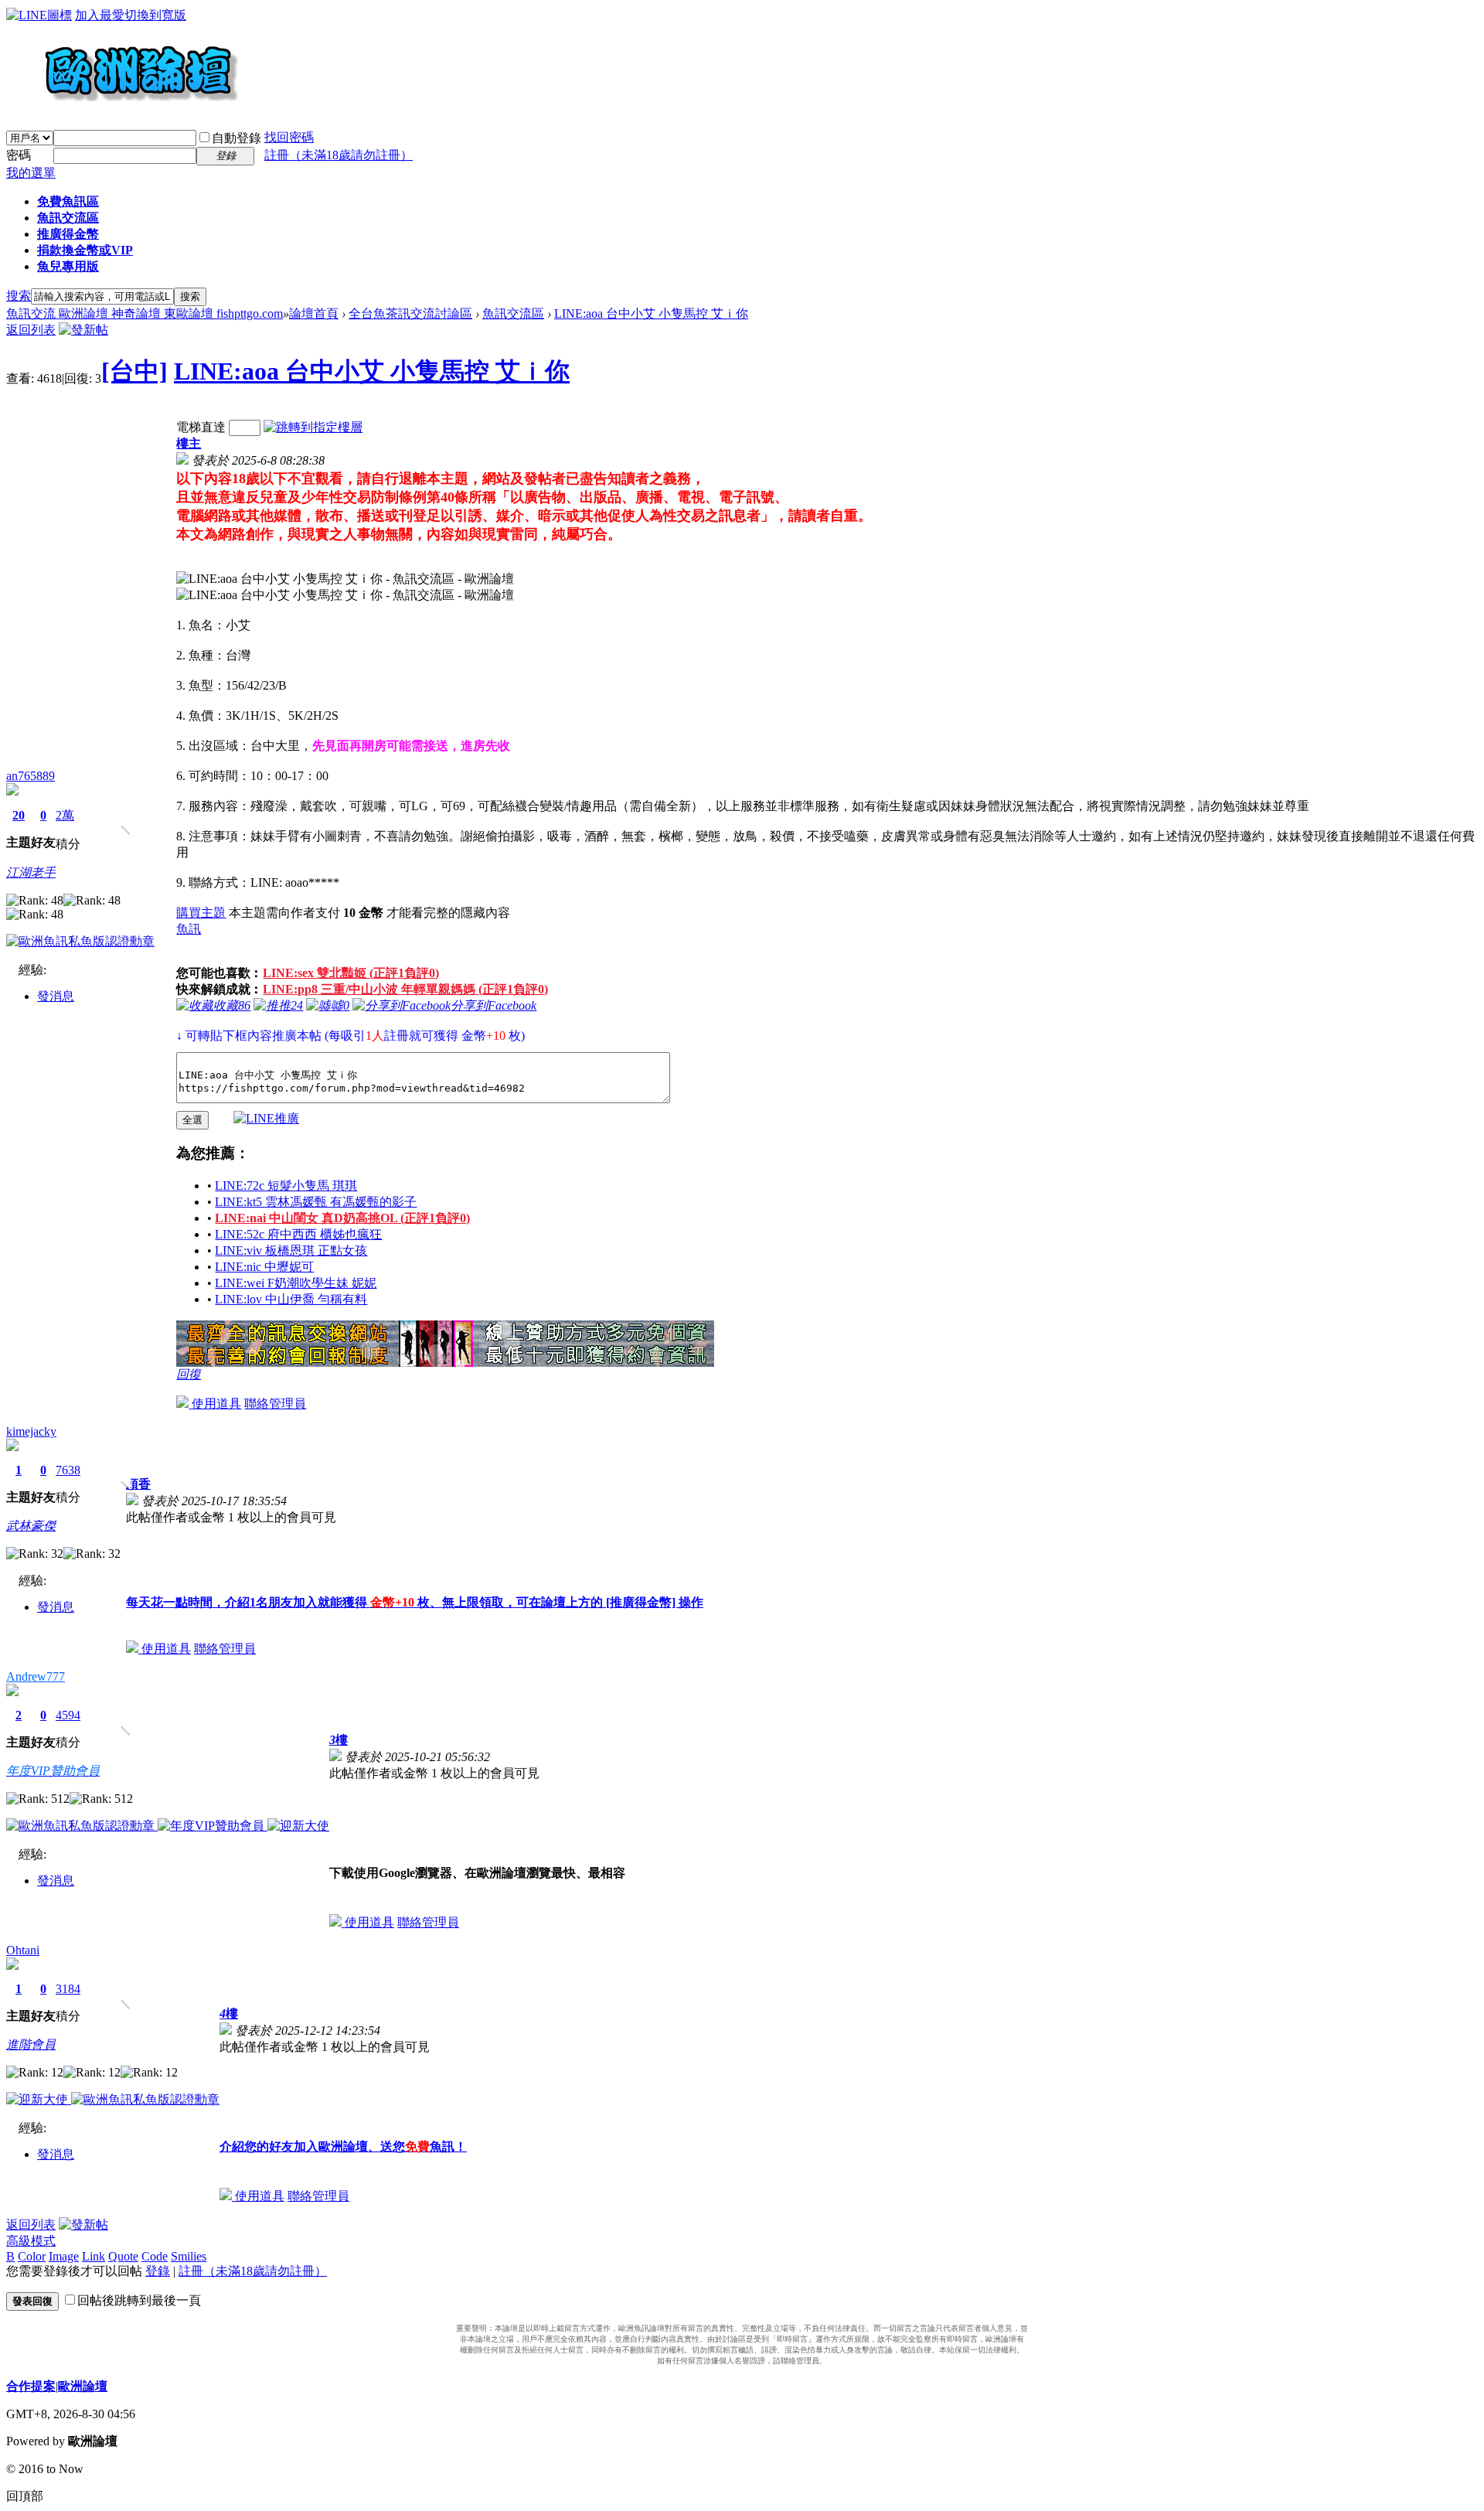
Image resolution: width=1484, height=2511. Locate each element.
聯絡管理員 (275, 1404)
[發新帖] (83, 330)
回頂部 (25, 2496)
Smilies (189, 2256)
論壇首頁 (314, 313)
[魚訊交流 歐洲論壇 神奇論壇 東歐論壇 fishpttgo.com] (123, 108)
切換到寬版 (155, 15)
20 (19, 815)
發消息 (56, 996)
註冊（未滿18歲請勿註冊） (253, 2271)
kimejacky (31, 1431)
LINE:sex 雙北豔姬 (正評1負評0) (351, 973)
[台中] (134, 371)
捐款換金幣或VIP (85, 250)
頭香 (138, 1484)
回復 (189, 1374)
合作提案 (31, 2386)
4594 (68, 1715)
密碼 (19, 155)
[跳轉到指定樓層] (313, 427)
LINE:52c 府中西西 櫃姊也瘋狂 (298, 1234)
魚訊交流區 (68, 218)
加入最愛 (100, 15)
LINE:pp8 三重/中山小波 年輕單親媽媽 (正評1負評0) (405, 989)
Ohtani (23, 1950)
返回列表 (31, 330)
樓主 (189, 443)
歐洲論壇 (83, 2386)
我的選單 (31, 173)
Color (32, 2256)
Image (64, 2256)
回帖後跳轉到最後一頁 (139, 2300)
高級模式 (31, 2241)
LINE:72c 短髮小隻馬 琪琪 (286, 1186)
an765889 (31, 776)
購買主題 (201, 913)
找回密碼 (289, 137)
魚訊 (189, 929)
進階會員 (31, 2044)
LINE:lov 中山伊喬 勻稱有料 (291, 1299)
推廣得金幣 (68, 234)
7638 (68, 1470)
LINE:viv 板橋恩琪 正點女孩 (291, 1250)
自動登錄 (237, 138)
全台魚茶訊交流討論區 (410, 313)
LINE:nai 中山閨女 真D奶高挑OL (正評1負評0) (342, 1218)
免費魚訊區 (68, 201)
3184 (68, 1989)
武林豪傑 (31, 1526)
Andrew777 (36, 1676)
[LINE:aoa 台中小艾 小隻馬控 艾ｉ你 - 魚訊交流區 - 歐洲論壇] (345, 579)
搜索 (19, 296)
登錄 (158, 2271)
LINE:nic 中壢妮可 (264, 1267)
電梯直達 (201, 427)
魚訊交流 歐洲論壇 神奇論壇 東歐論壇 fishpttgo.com (145, 313)
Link (94, 2256)
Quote (123, 2256)
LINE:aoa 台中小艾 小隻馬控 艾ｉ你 (651, 313)
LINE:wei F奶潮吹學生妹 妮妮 (296, 1283)
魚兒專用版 (68, 266)
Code (155, 2256)
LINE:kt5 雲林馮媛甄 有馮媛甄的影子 (316, 1202)
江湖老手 (31, 872)
